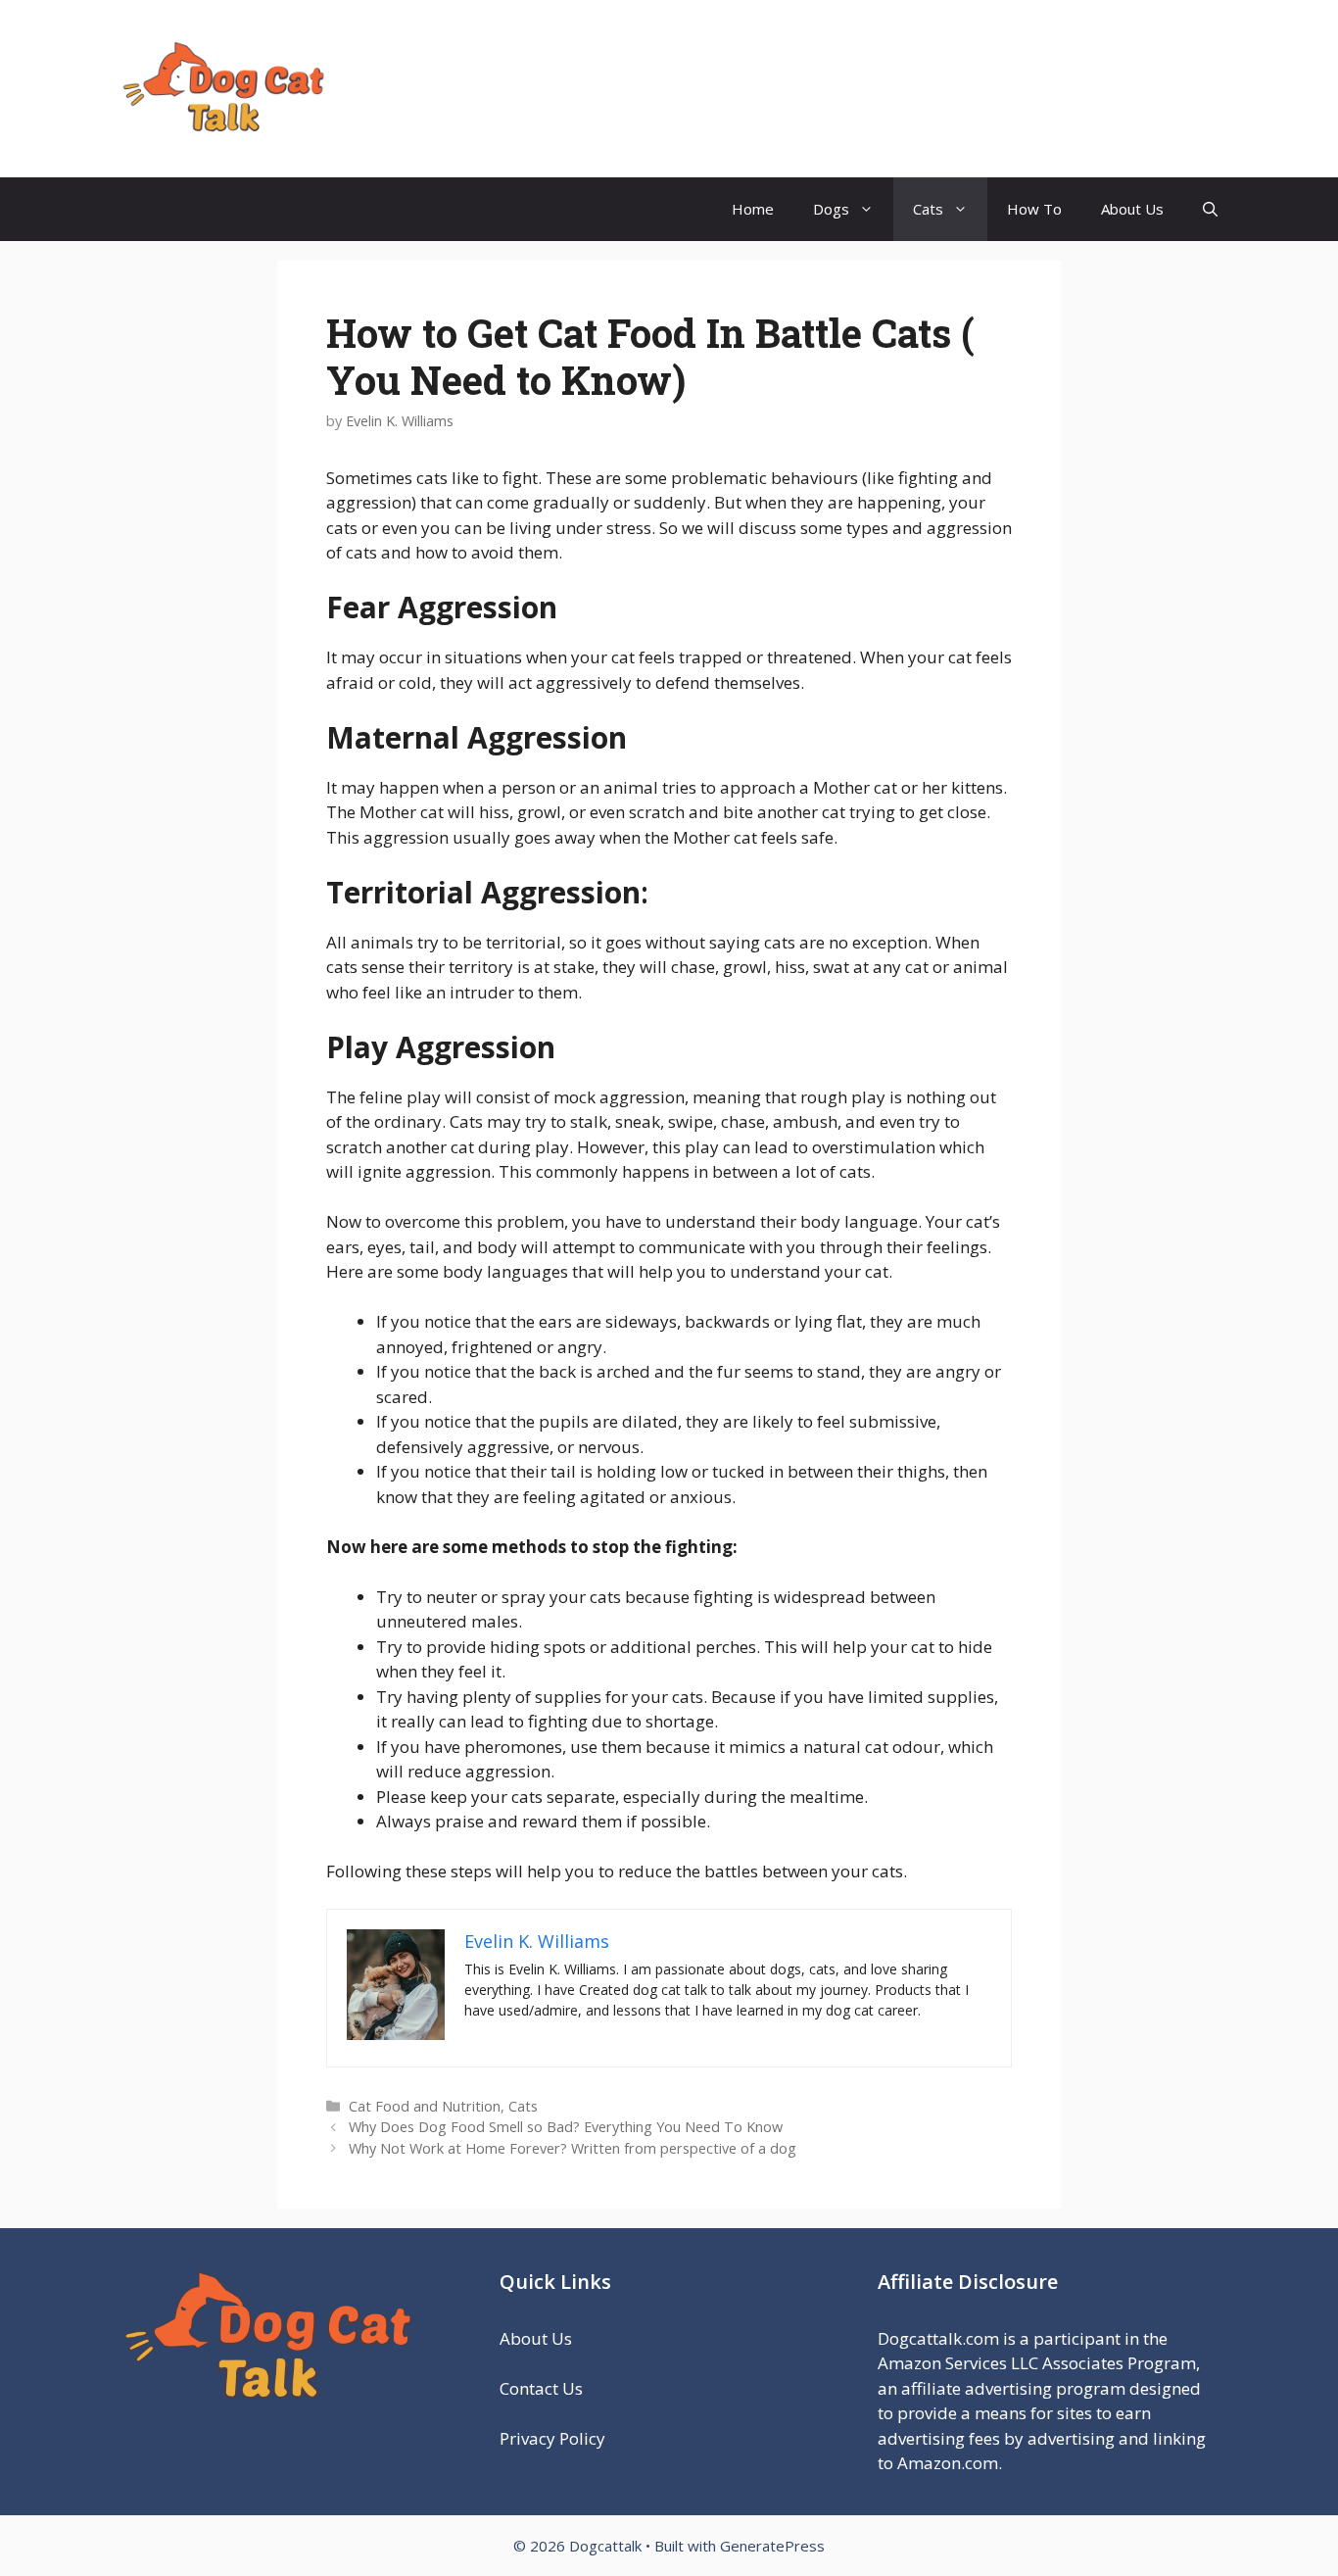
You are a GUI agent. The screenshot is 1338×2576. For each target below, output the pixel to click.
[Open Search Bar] (1210, 209)
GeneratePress (772, 2546)
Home (753, 209)
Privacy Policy (554, 2438)
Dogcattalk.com (938, 2338)
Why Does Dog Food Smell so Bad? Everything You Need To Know (566, 2127)
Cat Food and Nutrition (425, 2106)
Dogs (831, 209)
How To (1034, 209)
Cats (928, 209)
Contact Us (541, 2388)
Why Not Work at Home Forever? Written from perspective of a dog (573, 2148)
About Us (1132, 209)
